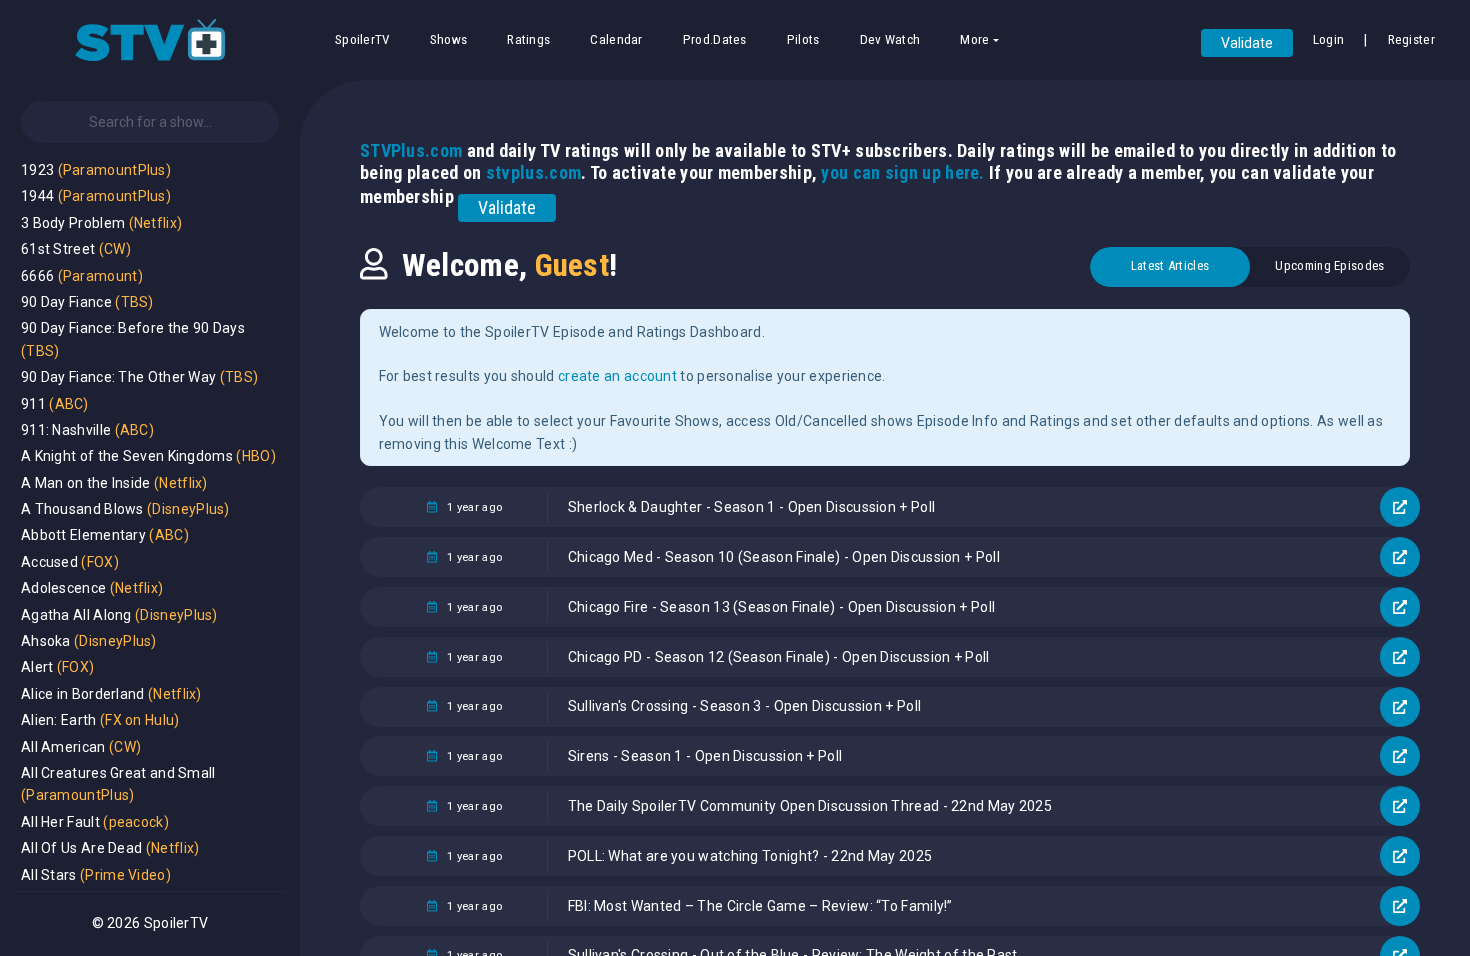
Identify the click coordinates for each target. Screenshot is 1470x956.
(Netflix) (156, 223)
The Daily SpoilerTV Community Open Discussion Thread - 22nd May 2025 (810, 806)
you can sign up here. (902, 172)
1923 (37, 170)
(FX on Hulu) (140, 720)
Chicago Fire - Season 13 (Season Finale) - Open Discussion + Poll (782, 607)
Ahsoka (46, 641)
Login (1329, 39)
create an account (617, 376)
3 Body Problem (73, 223)
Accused (49, 562)
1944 (37, 196)
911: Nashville (66, 430)
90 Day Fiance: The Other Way (118, 377)
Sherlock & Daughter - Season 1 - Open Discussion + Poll (752, 507)
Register (1411, 39)
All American (63, 747)
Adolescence (63, 588)
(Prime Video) (125, 875)
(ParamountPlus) (115, 170)
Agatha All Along (76, 615)
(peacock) (136, 822)
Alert (37, 667)
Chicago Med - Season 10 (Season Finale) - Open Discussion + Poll (784, 557)
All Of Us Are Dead (81, 848)
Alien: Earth (59, 720)
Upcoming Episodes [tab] (1329, 265)
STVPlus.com (411, 150)
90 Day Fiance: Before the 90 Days (133, 328)
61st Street (58, 249)
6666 (37, 276)
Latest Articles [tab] (1170, 265)
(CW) (115, 249)
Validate (1247, 43)
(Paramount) (100, 276)
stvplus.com (533, 172)
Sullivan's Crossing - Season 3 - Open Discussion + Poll (745, 706)
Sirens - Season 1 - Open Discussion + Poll (705, 756)
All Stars (49, 875)
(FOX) (100, 562)
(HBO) (256, 456)
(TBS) (134, 302)
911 (33, 404)
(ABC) (69, 404)
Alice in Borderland (83, 694)
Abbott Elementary (83, 535)
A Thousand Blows (82, 509)
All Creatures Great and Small (118, 773)
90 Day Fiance (66, 302)
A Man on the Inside (86, 483)
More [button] (974, 39)
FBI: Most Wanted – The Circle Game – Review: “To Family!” (760, 906)
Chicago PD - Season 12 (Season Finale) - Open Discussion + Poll (779, 657)
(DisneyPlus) (188, 509)
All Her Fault (60, 822)
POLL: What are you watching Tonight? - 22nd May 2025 (750, 856)
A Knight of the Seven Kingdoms (127, 456)
